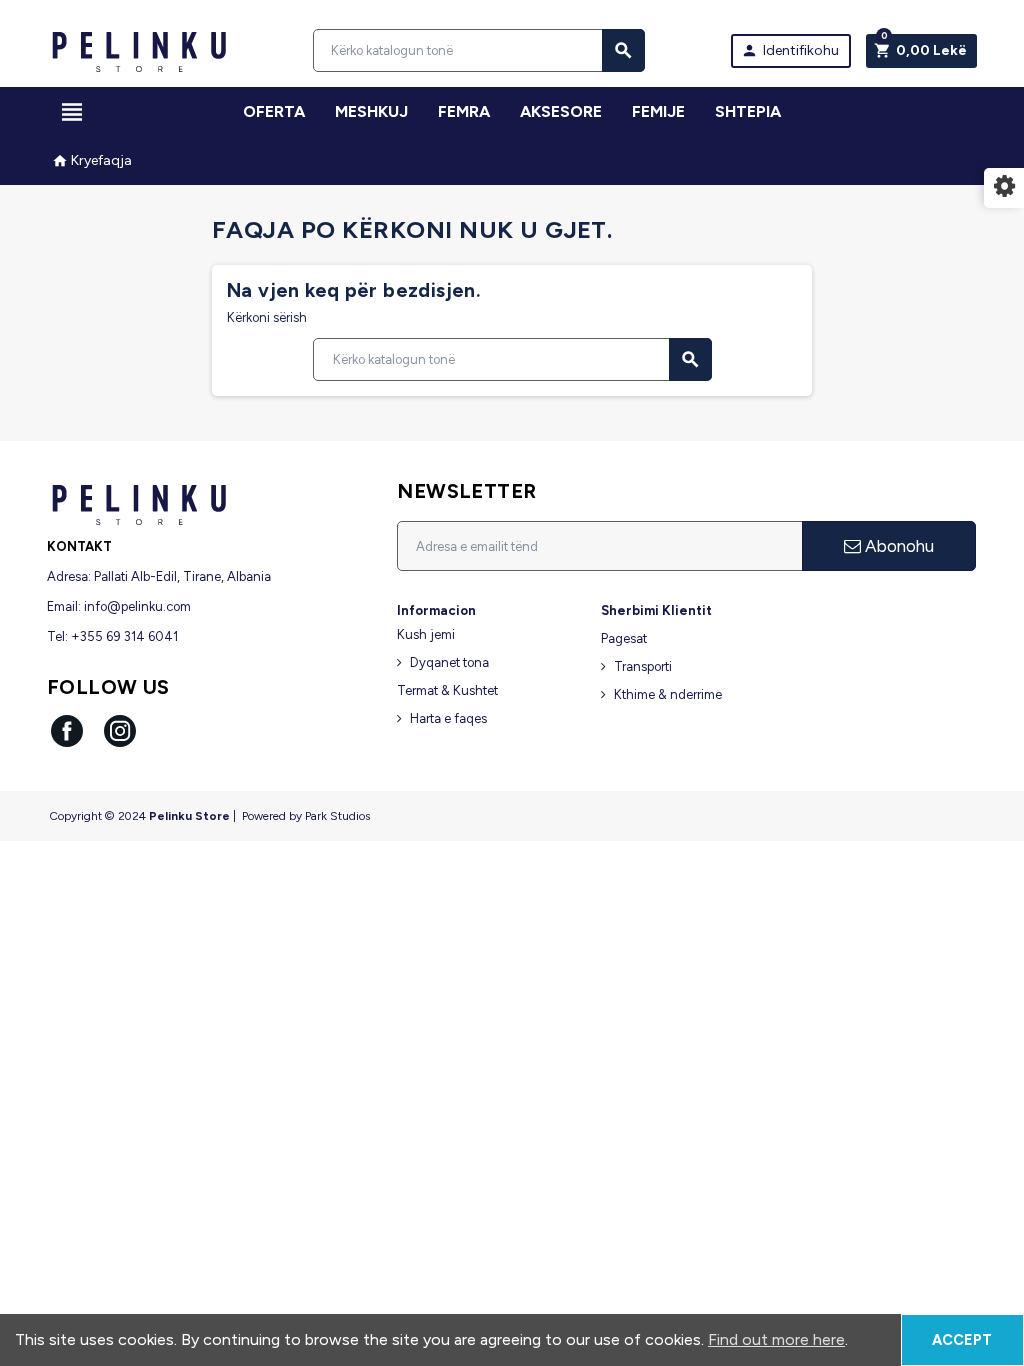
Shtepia (748, 111)
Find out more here (776, 1339)
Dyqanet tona (449, 662)
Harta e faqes (448, 718)
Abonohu (897, 546)
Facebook (67, 731)
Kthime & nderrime (668, 694)
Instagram (120, 731)
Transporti (643, 666)
